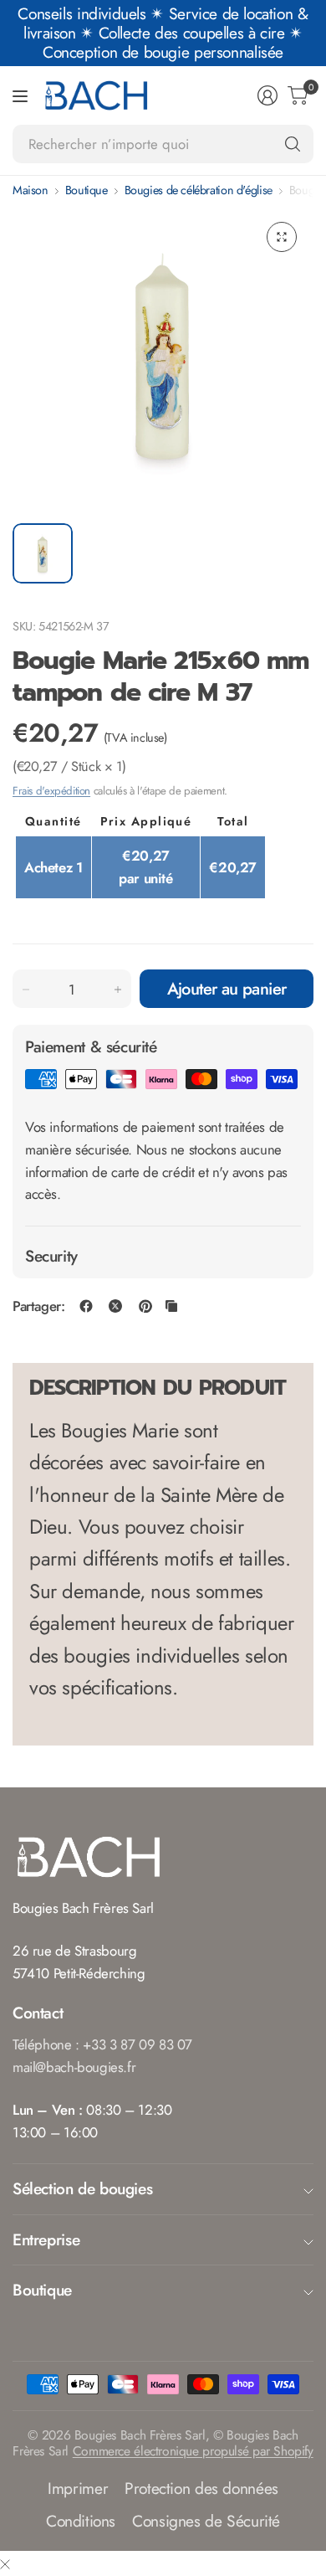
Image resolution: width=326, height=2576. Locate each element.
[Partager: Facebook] (86, 1306)
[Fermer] (5, 2564)
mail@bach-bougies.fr (74, 2067)
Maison (31, 190)
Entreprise (46, 2239)
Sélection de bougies (82, 2188)
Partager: (39, 1306)
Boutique (87, 190)
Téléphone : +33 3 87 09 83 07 (102, 2044)
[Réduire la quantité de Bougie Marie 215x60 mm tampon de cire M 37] (26, 990)
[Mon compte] (267, 95)
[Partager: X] (115, 1306)
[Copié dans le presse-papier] (171, 1306)
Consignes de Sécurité (206, 2521)
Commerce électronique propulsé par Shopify (193, 2451)
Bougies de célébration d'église (199, 190)
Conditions (81, 2521)
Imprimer (78, 2488)
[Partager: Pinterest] (145, 1306)
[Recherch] (293, 144)
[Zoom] (282, 237)
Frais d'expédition (51, 791)
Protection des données (201, 2488)
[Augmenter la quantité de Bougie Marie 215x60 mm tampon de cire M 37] (118, 990)
